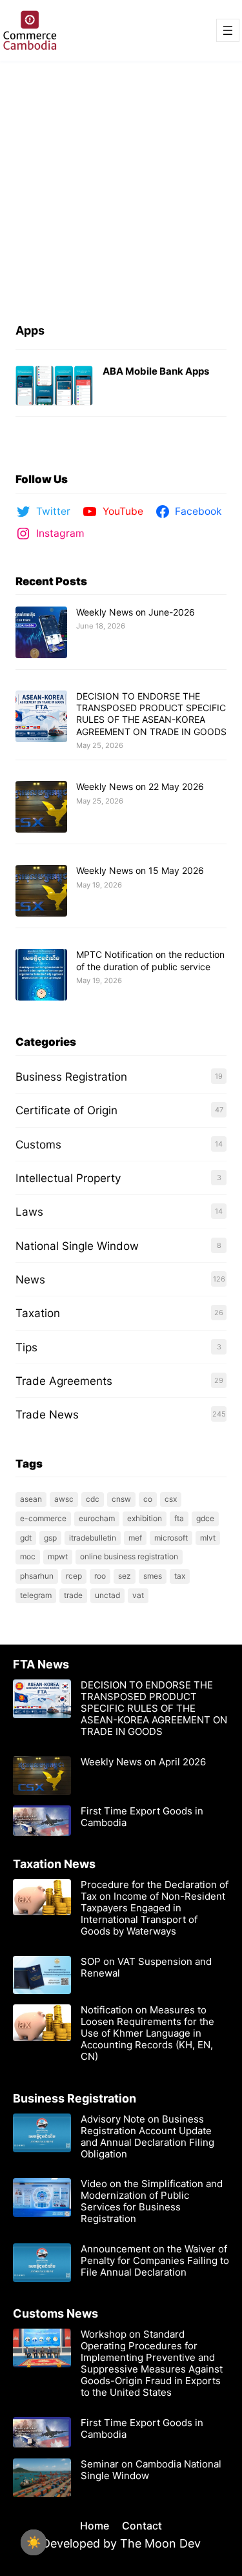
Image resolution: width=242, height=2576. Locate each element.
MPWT (58, 1556)
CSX (171, 1499)
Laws (29, 1211)
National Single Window (77, 1246)
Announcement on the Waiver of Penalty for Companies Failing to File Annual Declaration (155, 2261)
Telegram (36, 1595)
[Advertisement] (121, 189)
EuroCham (97, 1518)
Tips (26, 1347)
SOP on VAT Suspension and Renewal (146, 1968)
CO (148, 1499)
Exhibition (145, 1518)
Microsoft (171, 1538)
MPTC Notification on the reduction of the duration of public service (150, 960)
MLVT (208, 1538)
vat (138, 1595)
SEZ (125, 1576)
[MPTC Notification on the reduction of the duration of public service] (41, 975)
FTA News (41, 1664)
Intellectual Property (68, 1178)
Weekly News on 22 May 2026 (140, 786)
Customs (38, 1144)
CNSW (121, 1499)
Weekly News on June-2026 (136, 612)
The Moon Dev (160, 2543)
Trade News (47, 1414)
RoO (100, 1576)
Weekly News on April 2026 (143, 1762)
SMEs (153, 1576)
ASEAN (31, 1499)
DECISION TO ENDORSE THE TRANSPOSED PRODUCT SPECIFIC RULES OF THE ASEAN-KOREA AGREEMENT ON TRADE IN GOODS (151, 714)
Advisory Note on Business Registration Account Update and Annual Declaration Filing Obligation (147, 2137)
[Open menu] (228, 30)
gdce (205, 1518)
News (30, 1279)
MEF (135, 1538)
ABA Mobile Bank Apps (156, 371)
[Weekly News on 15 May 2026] (41, 891)
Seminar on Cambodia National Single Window (151, 2470)
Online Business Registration (129, 1556)
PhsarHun (37, 1576)
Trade (73, 1595)
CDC (93, 1499)
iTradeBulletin (93, 1538)
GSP (50, 1538)
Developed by (81, 2543)
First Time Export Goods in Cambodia (142, 1817)
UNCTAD (107, 1595)
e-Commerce (43, 1518)
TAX (180, 1576)
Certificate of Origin (66, 1110)
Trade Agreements (64, 1381)
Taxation (38, 1313)
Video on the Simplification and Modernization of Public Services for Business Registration (152, 2201)
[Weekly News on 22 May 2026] (41, 807)
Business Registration (71, 1076)
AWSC (64, 1499)
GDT (26, 1538)
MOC (28, 1556)
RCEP (74, 1576)
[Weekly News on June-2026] (41, 633)
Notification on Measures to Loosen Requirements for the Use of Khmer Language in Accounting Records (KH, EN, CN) (147, 2033)
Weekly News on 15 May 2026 (140, 870)
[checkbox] (34, 2542)
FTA (179, 1518)
